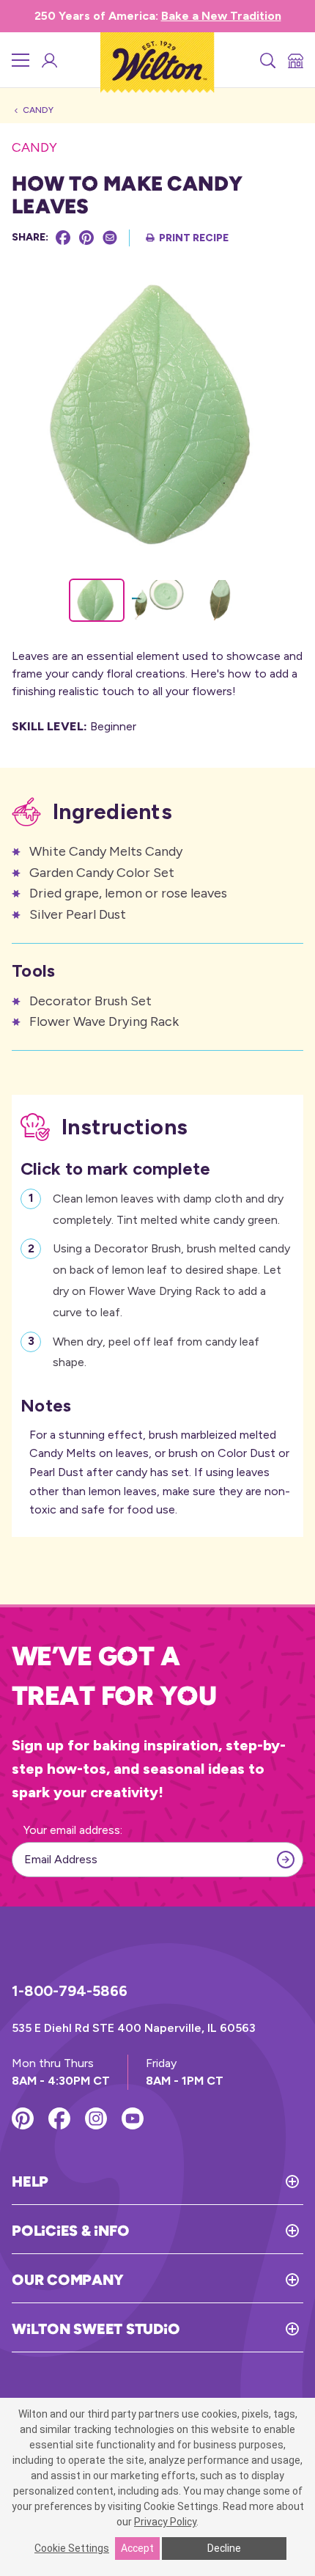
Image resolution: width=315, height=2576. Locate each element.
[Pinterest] (86, 238)
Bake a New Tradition (221, 16)
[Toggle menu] (21, 60)
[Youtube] (133, 2118)
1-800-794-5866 (70, 1991)
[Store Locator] (294, 60)
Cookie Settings (72, 2548)
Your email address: (73, 1830)
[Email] (110, 238)
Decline (224, 2548)
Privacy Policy (165, 2522)
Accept (137, 2548)
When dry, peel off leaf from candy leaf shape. (156, 1352)
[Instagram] (96, 2118)
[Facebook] (63, 238)
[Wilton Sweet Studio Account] (48, 60)
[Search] (267, 60)
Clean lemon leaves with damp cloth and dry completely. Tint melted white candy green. (168, 1209)
